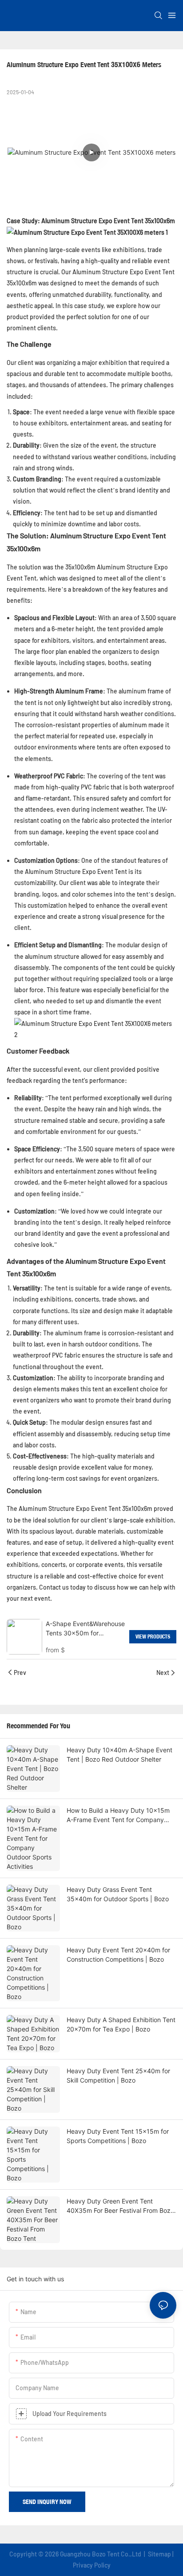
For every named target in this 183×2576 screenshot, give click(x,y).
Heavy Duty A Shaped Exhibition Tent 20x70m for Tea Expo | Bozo (121, 2024)
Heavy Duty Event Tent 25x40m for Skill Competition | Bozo (118, 2075)
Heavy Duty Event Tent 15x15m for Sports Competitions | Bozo (118, 2136)
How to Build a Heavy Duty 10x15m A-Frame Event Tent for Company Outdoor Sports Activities (118, 1815)
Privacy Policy (92, 2565)
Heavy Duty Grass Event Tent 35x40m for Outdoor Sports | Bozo (118, 1894)
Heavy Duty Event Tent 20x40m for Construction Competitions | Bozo (118, 1955)
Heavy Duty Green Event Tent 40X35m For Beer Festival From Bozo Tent (120, 2206)
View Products (153, 1637)
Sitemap (159, 2554)
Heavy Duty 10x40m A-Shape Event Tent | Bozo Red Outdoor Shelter (119, 1755)
